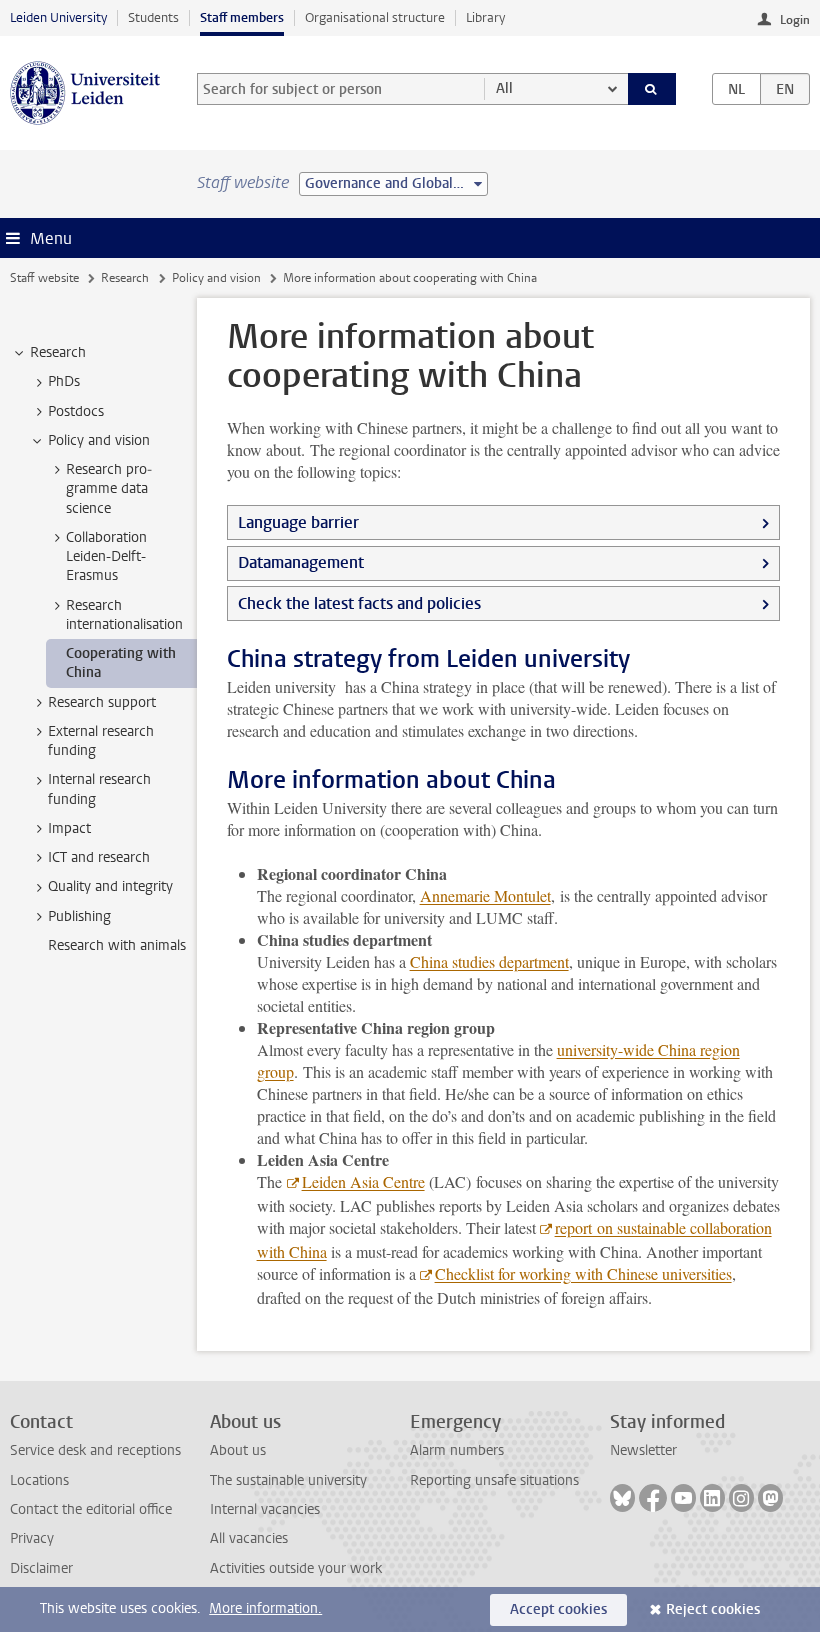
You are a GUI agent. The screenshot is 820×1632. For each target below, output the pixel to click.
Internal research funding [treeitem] (99, 789)
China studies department (489, 961)
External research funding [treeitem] (101, 741)
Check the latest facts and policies (359, 603)
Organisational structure (375, 17)
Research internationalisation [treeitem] (124, 615)
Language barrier (298, 522)
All (504, 88)
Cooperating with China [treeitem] (121, 663)
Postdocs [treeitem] (76, 411)
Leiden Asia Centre (363, 1181)
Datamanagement (301, 562)
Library (485, 17)
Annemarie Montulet (485, 895)
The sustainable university (288, 1480)
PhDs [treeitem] (64, 381)
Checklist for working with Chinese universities (583, 1273)
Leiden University (58, 17)
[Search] (652, 89)
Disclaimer (41, 1568)
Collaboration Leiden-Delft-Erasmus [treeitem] (106, 557)
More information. (265, 1608)
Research (125, 278)
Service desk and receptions (95, 1450)
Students (153, 17)
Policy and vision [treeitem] (99, 440)
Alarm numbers (457, 1450)
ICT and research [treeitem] (99, 857)
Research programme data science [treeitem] (109, 489)
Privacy (32, 1538)
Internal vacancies (265, 1509)
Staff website (44, 278)
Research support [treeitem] (102, 702)
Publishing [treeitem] (79, 916)
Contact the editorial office (91, 1509)
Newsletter (643, 1450)
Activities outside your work (296, 1568)
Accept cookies (558, 1609)
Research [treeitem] (58, 352)
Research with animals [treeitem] (117, 945)
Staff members (242, 17)
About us (238, 1450)
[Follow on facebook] (653, 1498)
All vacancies (249, 1538)
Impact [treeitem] (69, 828)
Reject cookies (713, 1609)
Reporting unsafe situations (494, 1480)
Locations (39, 1480)
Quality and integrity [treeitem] (110, 886)
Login (795, 20)
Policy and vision (216, 278)
